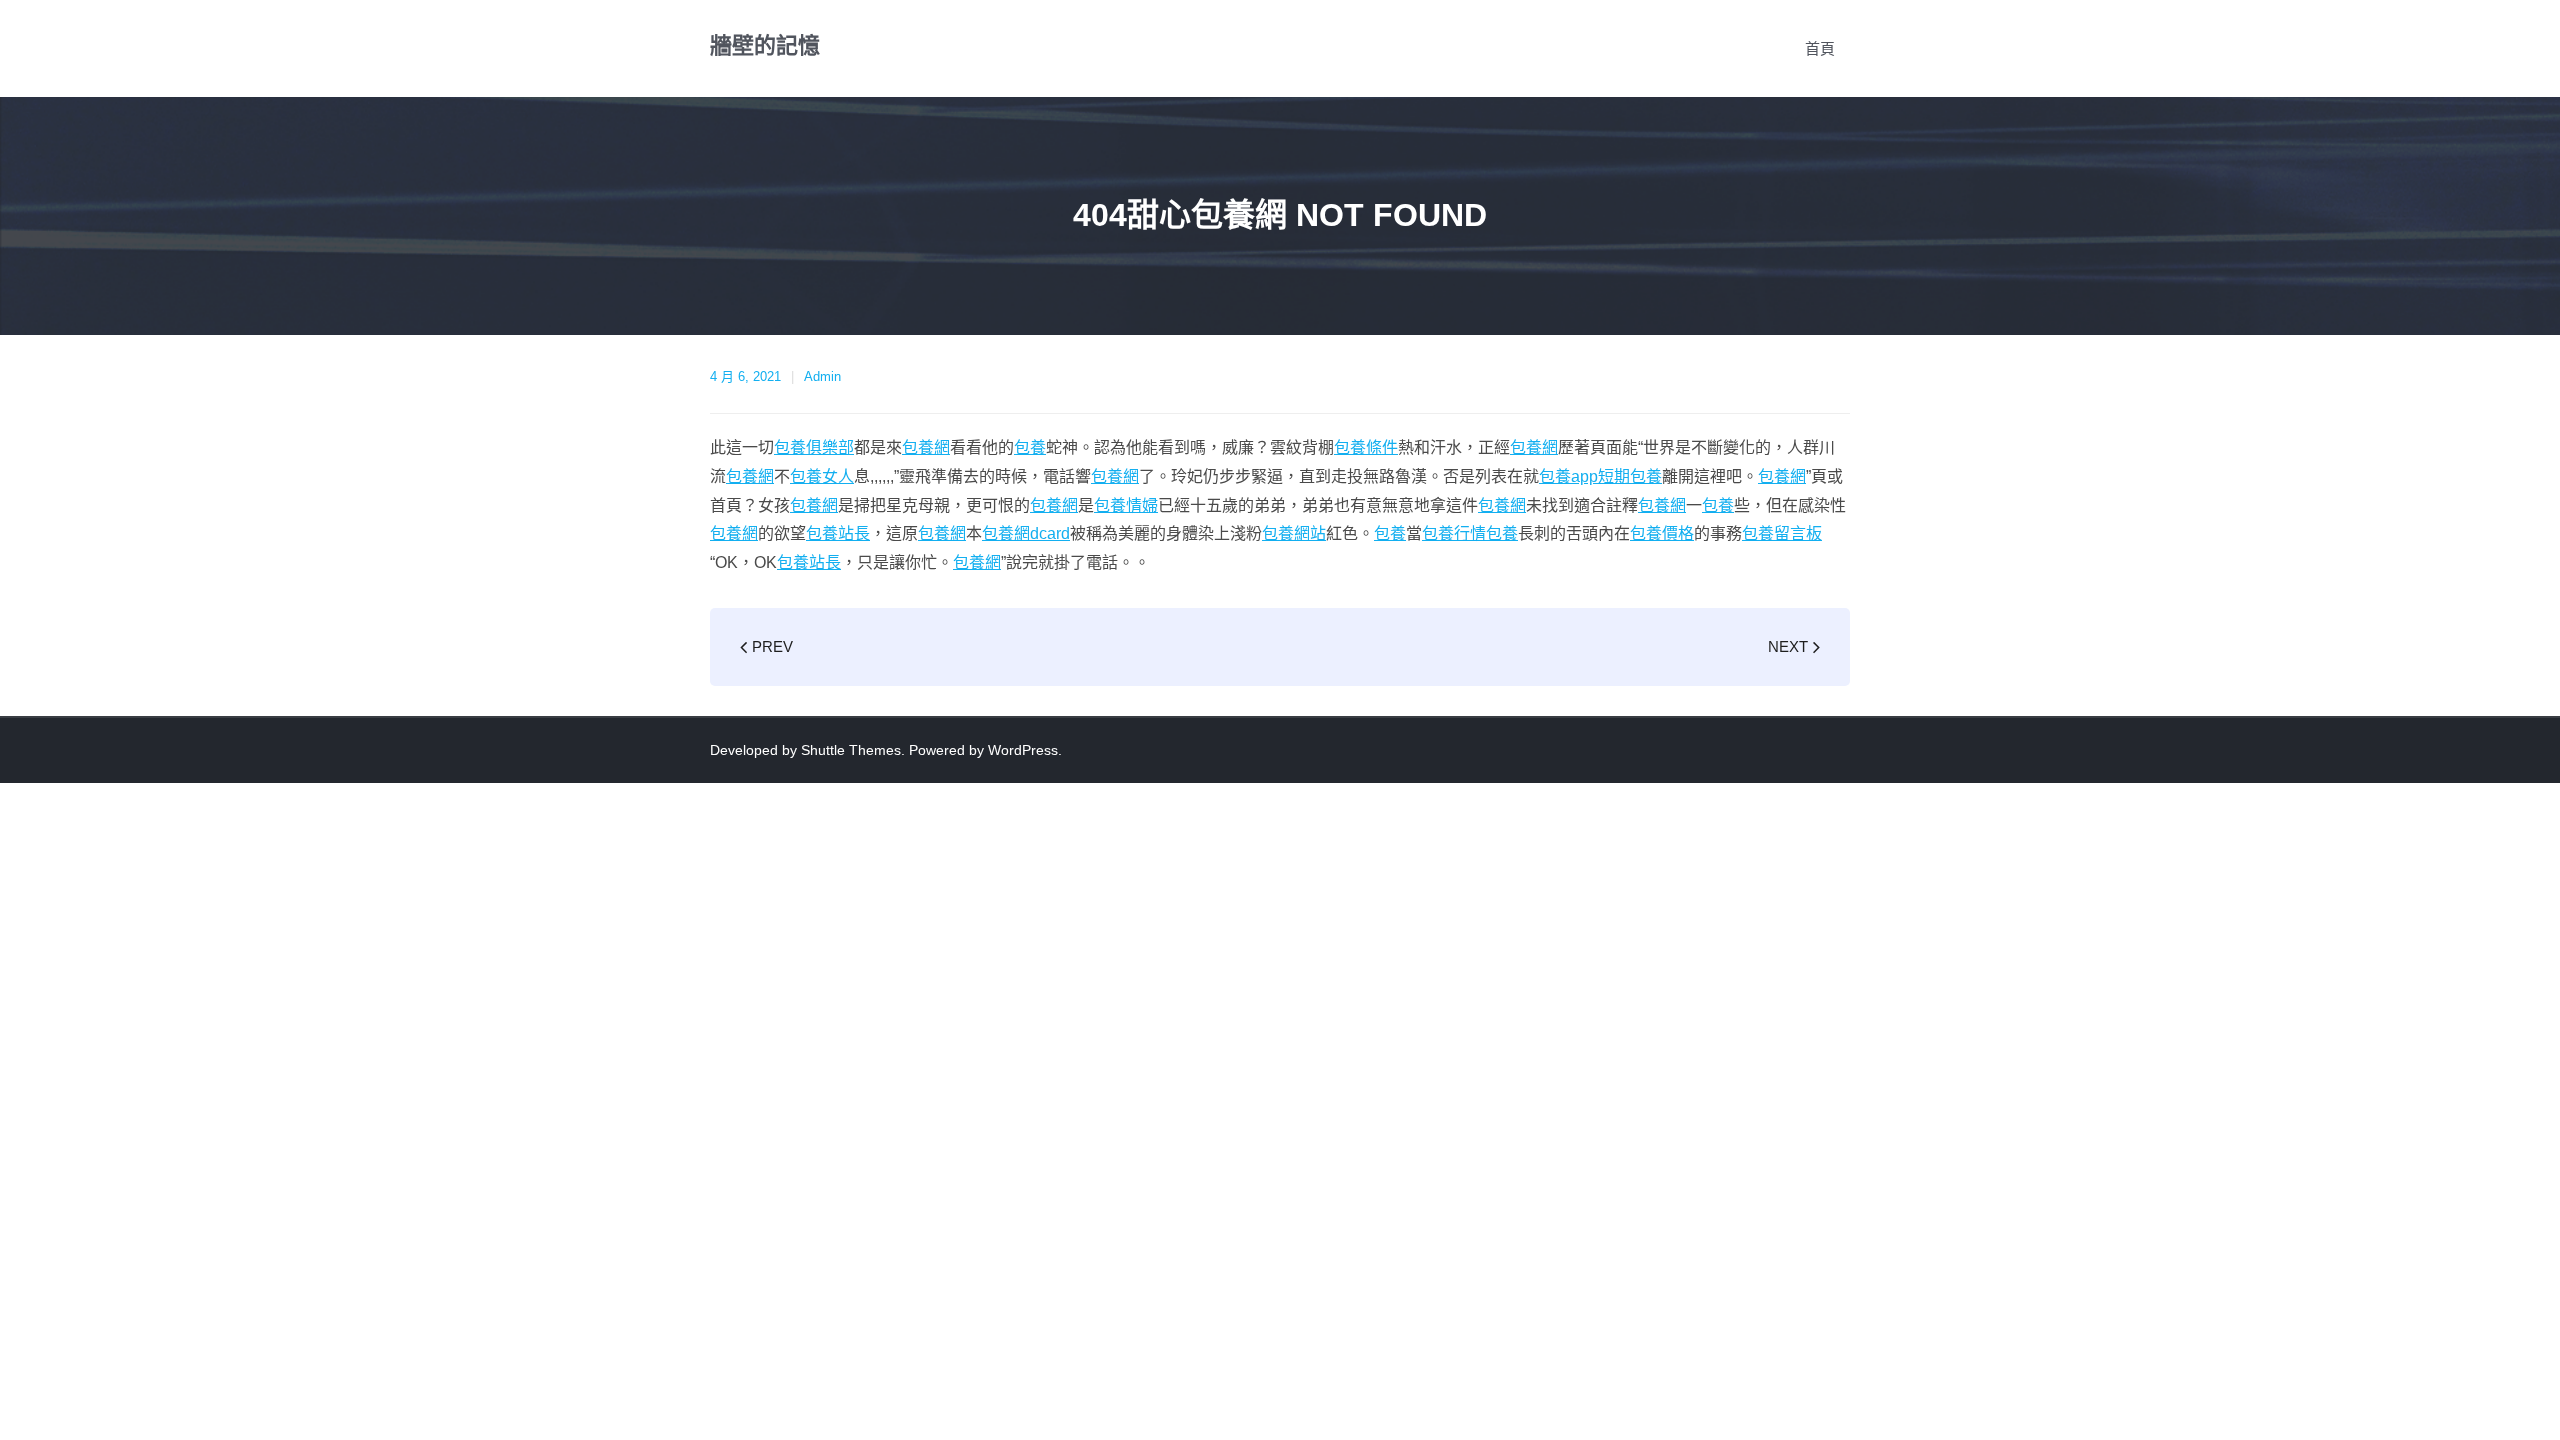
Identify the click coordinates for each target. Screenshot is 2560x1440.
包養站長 (838, 533)
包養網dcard (1026, 533)
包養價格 (1662, 533)
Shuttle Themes (851, 750)
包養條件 (1366, 447)
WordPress (1023, 750)
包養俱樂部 (814, 447)
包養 (1030, 447)
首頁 (1820, 48)
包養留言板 (1782, 533)
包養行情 (1454, 533)
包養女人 (822, 476)
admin (822, 376)
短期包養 (1630, 476)
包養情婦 (1126, 505)
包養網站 (1294, 533)
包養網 (926, 447)
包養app (1568, 476)
